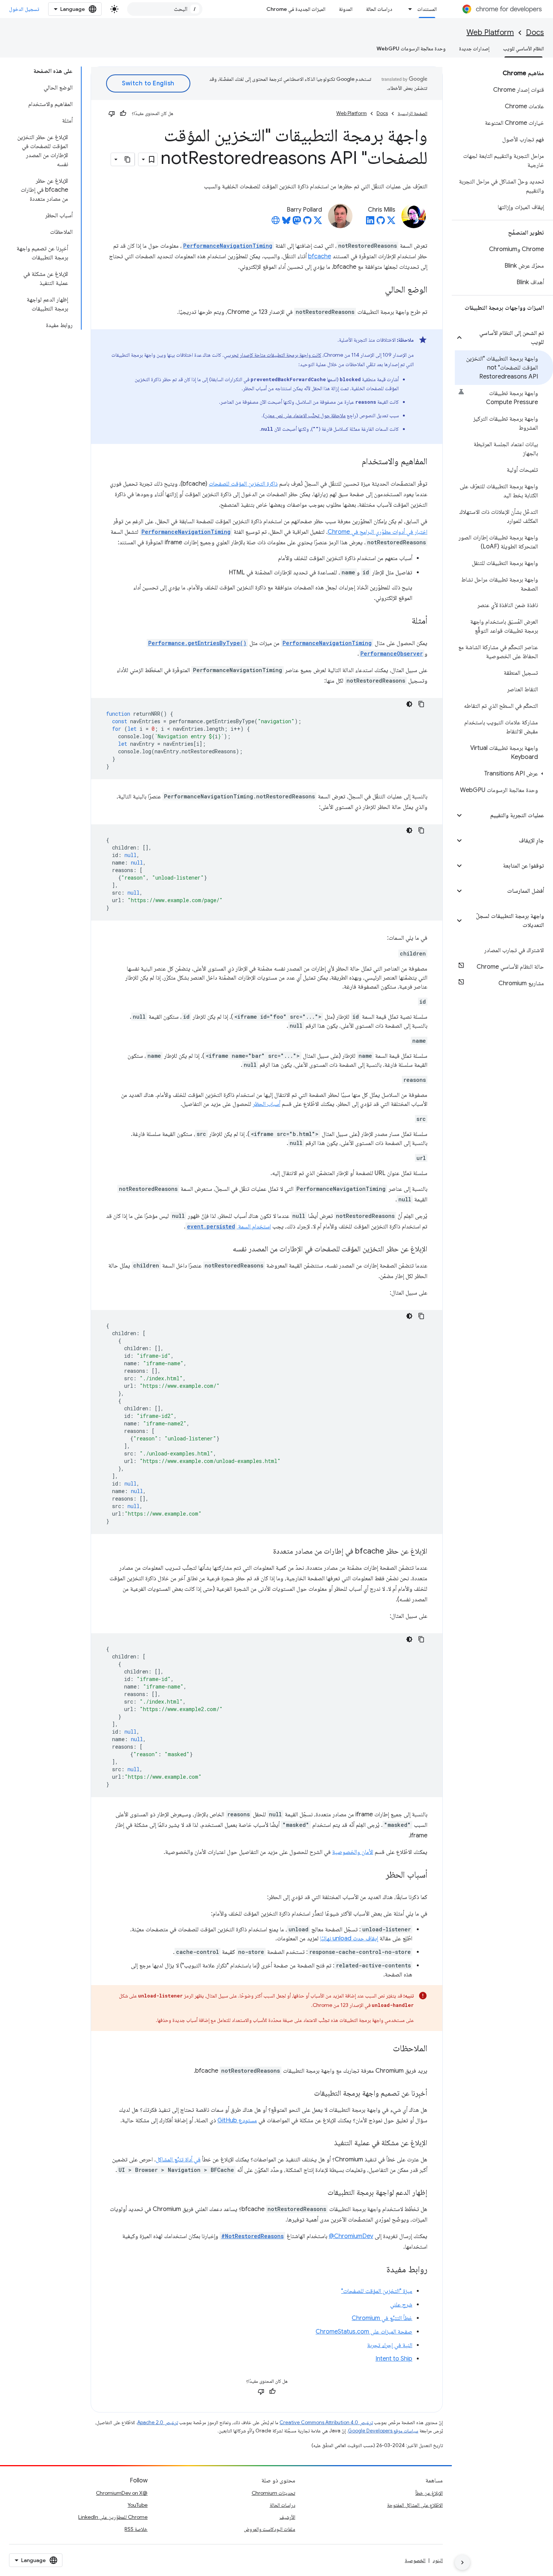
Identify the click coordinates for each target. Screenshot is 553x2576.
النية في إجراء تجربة (390, 2345)
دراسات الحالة (379, 9)
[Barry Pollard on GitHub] (307, 223)
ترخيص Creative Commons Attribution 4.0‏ (326, 2422)
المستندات (427, 9)
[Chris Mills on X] (391, 223)
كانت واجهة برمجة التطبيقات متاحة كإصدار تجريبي (273, 355)
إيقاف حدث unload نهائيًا (349, 1938)
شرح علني (401, 2305)
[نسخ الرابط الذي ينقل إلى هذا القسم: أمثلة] (404, 621)
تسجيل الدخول (24, 9)
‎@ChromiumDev (351, 2236)
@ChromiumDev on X (122, 2493)
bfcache (320, 256)
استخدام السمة (229, 1227)
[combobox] (165, 9)
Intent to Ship (394, 2359)
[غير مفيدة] (112, 114)
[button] (508, 338)
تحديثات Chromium (273, 2493)
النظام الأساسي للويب (523, 48)
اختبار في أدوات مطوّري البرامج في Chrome (378, 532)
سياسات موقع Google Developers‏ (383, 2431)
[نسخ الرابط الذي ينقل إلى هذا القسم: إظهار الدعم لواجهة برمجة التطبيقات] (320, 2193)
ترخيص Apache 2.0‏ (158, 2422)
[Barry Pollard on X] (318, 223)
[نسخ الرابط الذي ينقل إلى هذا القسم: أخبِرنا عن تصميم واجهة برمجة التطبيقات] (307, 2093)
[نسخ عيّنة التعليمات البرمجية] (421, 704)
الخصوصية (415, 2560)
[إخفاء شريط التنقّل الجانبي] (462, 2562)
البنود (438, 2560)
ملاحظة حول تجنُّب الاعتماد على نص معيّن (305, 415)
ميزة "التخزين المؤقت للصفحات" (377, 2291)
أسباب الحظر (267, 1104)
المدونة (346, 9)
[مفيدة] (123, 114)
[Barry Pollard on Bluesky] (286, 223)
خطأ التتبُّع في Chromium (382, 2318)
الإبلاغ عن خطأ (429, 2493)
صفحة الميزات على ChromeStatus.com (364, 2332)
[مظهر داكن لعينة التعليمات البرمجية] (409, 704)
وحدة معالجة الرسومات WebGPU (411, 48)
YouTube (137, 2505)
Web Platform (490, 33)
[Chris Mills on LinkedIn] (370, 223)
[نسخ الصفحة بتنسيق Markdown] (128, 159)
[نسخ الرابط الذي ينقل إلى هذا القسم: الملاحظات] (385, 2049)
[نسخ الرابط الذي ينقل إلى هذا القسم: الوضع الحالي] (377, 290)
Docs (535, 33)
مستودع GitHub (237, 2120)
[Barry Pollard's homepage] (276, 223)
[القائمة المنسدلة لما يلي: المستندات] (408, 9)
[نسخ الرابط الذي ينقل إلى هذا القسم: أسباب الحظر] (378, 1875)
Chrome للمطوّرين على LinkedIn (113, 2517)
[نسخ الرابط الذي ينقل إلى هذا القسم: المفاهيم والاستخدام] (354, 462)
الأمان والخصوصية (353, 1852)
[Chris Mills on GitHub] (381, 223)
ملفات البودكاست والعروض (270, 2529)
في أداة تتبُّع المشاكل (178, 2160)
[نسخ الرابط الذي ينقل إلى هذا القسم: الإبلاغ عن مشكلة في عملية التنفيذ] (327, 2143)
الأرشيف (287, 2517)
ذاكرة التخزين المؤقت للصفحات (243, 484)
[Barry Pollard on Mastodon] (297, 223)
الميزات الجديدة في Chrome (296, 9)
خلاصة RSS (136, 2529)
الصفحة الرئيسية (412, 113)
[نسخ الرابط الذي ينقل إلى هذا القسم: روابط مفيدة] (379, 2270)
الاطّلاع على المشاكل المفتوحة (415, 2505)
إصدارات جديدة (474, 48)
